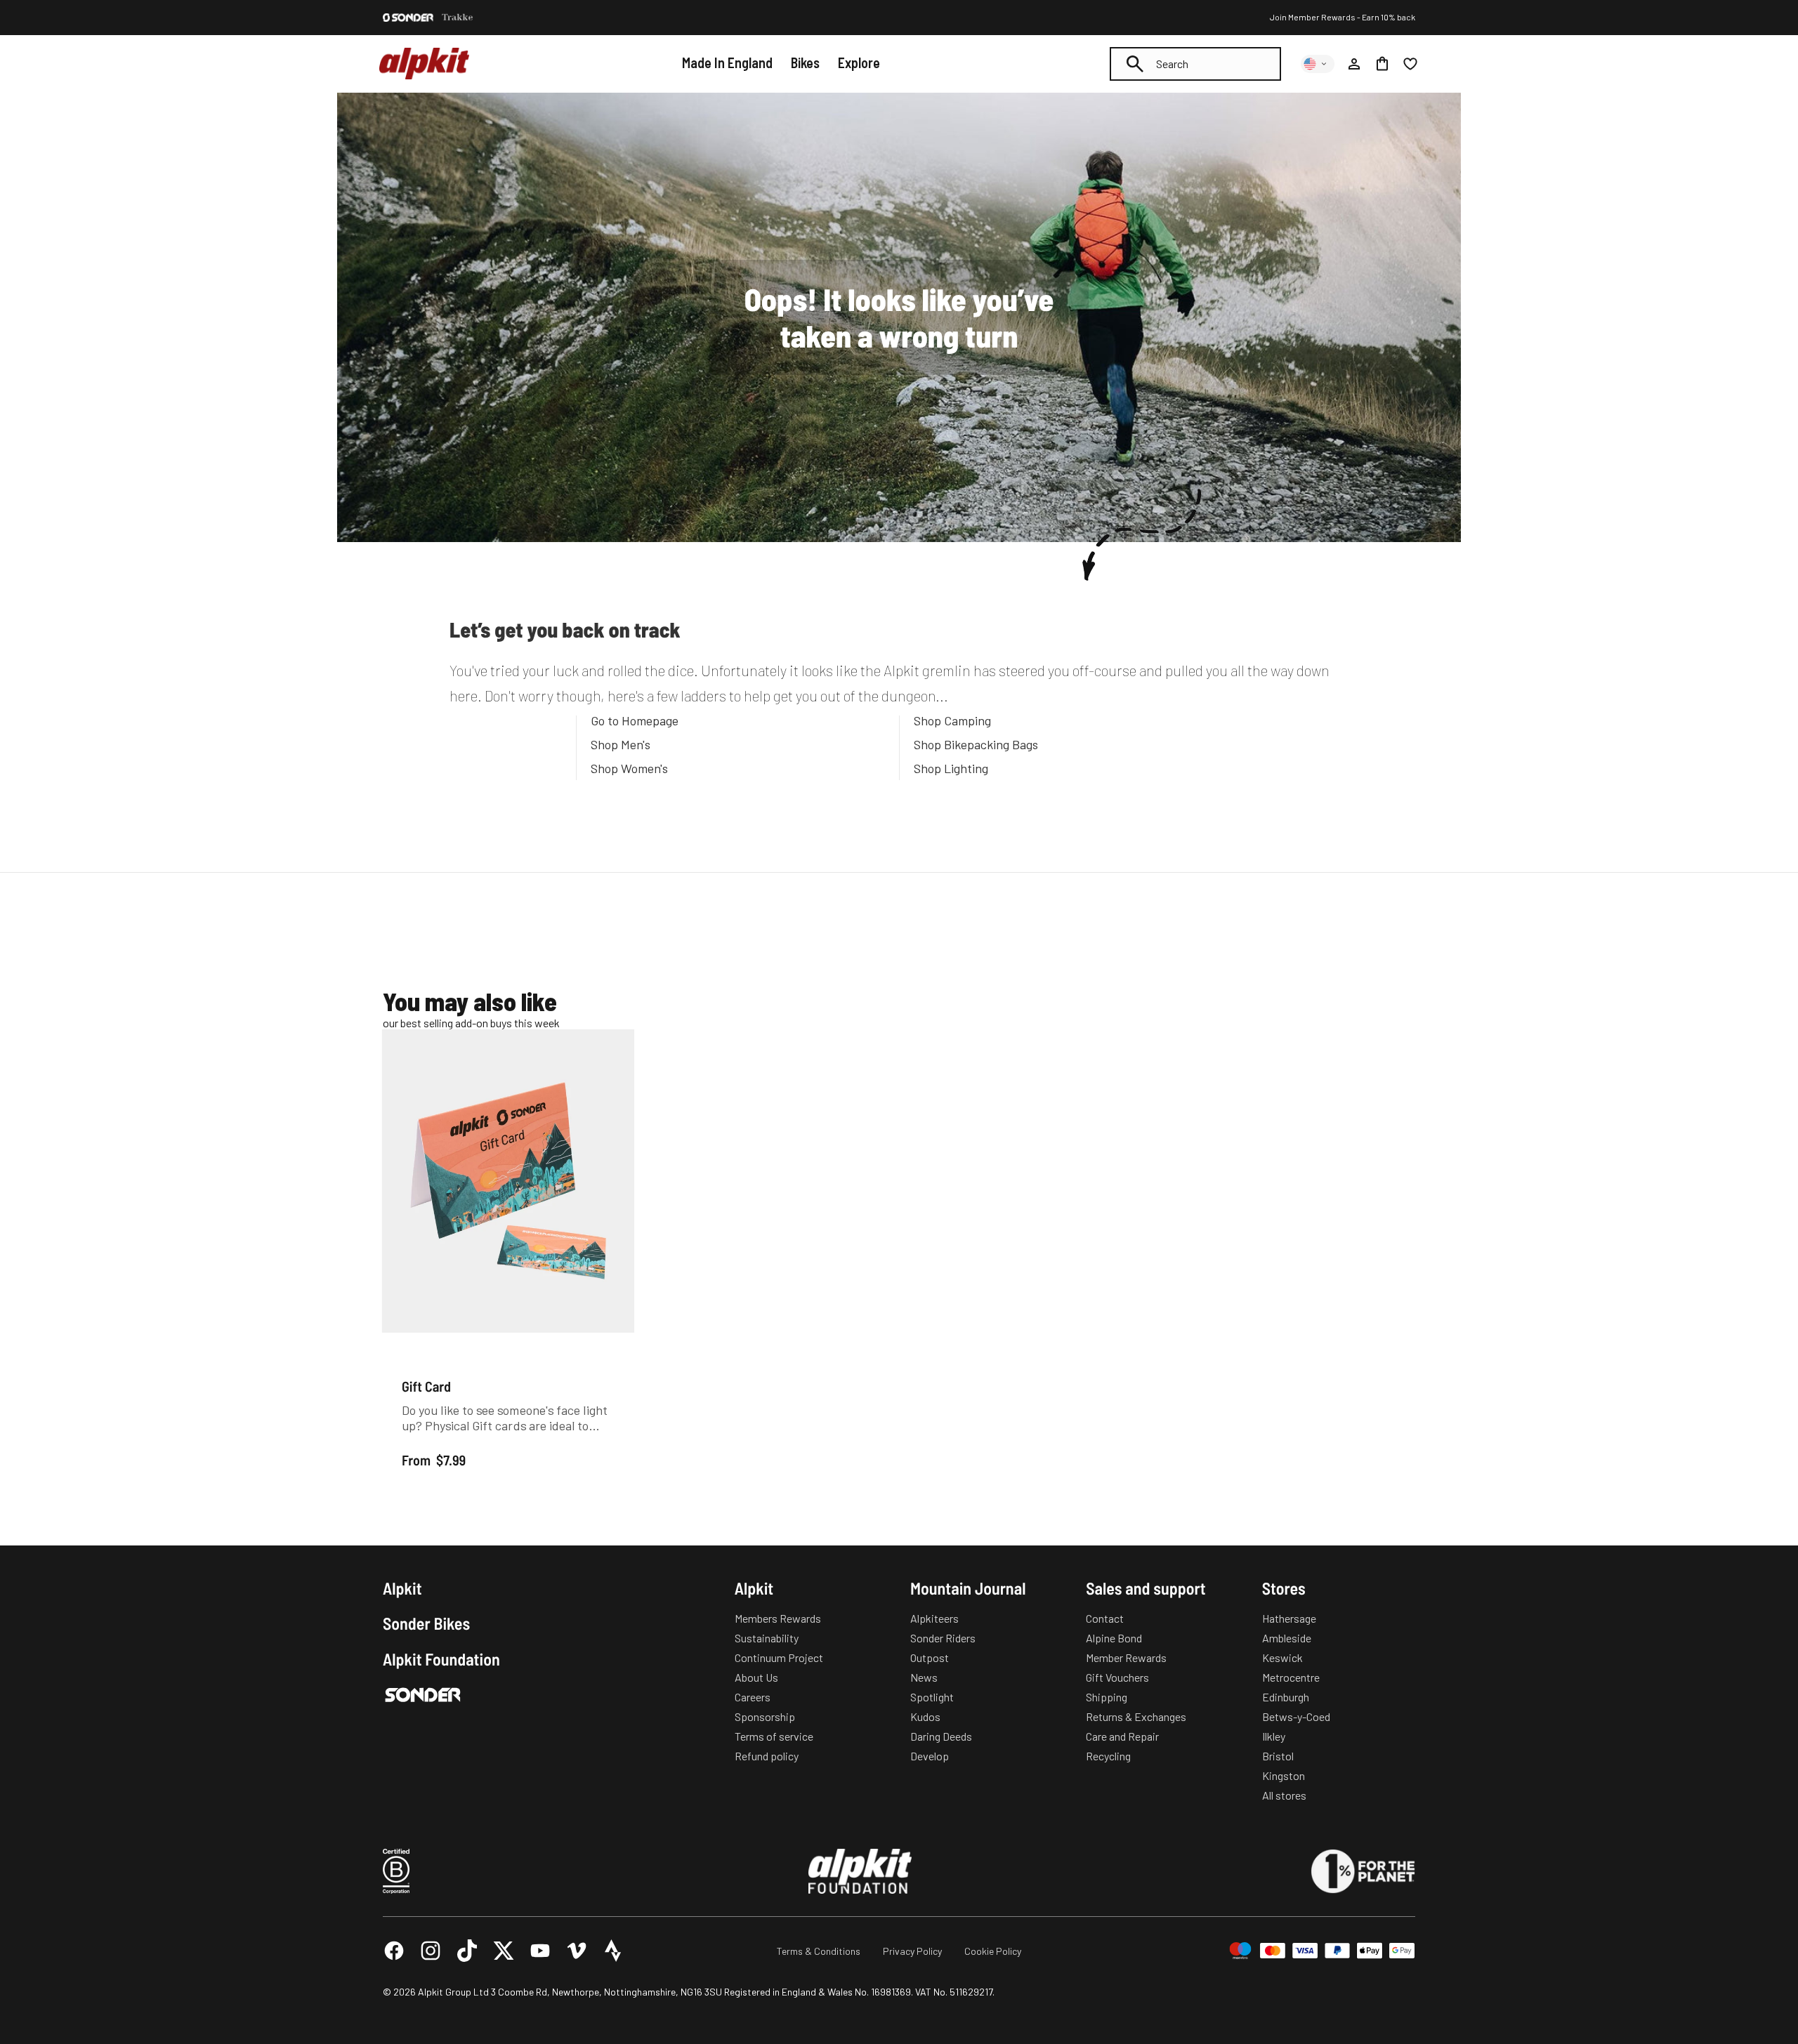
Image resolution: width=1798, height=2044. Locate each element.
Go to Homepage (635, 720)
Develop (930, 1756)
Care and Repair (1122, 1736)
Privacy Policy (912, 1951)
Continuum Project (779, 1657)
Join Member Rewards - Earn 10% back (1343, 17)
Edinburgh (1286, 1697)
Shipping (1107, 1697)
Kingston (1284, 1775)
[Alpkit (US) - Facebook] (394, 1951)
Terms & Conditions (819, 1951)
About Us (756, 1677)
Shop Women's (629, 768)
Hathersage (1289, 1618)
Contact (1105, 1618)
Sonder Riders (943, 1638)
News (924, 1677)
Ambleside (1287, 1638)
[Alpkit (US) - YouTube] (540, 1951)
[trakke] (458, 18)
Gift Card (426, 1386)
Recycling (1108, 1756)
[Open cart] (1382, 64)
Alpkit (402, 1588)
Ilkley (1274, 1736)
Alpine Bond (1114, 1638)
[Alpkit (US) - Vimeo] (577, 1951)
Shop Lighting (951, 768)
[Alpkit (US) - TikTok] (467, 1951)
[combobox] (1195, 64)
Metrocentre (1291, 1677)
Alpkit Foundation (441, 1659)
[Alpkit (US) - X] (504, 1951)
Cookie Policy (993, 1951)
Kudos (925, 1716)
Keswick (1282, 1657)
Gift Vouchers (1117, 1677)
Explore (859, 62)
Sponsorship (765, 1716)
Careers (753, 1697)
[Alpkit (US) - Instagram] (431, 1951)
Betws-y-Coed (1296, 1716)
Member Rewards (1126, 1657)
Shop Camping (952, 720)
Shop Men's (621, 744)
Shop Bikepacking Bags (976, 744)
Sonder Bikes (426, 1623)
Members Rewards (778, 1618)
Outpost (930, 1657)
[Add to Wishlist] (616, 1043)
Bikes (805, 62)
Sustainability (767, 1638)
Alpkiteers (934, 1618)
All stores (1284, 1795)
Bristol (1278, 1756)
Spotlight (932, 1697)
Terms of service (774, 1736)
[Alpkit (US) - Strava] (613, 1951)
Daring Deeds (941, 1736)
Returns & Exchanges (1136, 1716)
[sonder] (408, 18)
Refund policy (767, 1756)
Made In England (727, 62)
